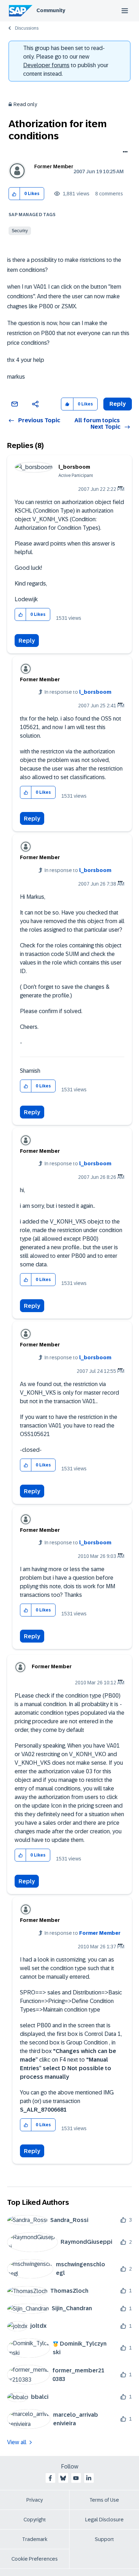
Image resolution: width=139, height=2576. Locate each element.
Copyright (35, 2520)
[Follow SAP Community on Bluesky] (63, 2478)
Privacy (35, 2500)
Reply (27, 641)
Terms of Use (104, 2500)
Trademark (35, 2539)
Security (20, 231)
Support (104, 2539)
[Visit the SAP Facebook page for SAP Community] (50, 2478)
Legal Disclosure (104, 2520)
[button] (14, 194)
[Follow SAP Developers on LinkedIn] (89, 2478)
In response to (78, 692)
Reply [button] (118, 404)
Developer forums (46, 65)
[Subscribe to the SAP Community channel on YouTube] (76, 2478)
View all (17, 2442)
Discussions (27, 28)
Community (51, 10)
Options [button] (124, 153)
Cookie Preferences (35, 2559)
